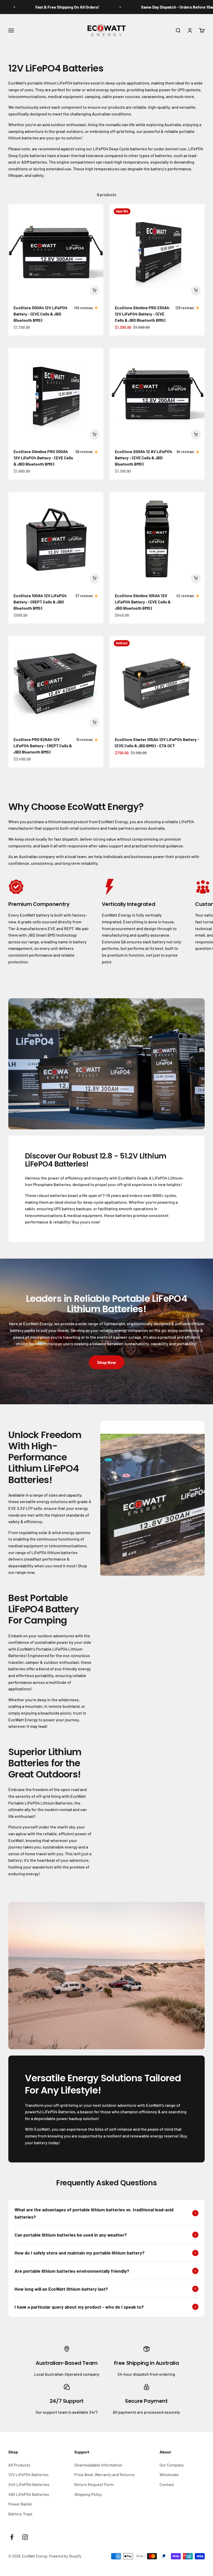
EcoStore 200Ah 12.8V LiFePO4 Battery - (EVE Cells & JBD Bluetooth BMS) (144, 458)
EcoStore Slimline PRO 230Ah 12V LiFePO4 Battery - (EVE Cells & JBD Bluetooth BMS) (142, 314)
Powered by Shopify (65, 2556)
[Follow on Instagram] (25, 2537)
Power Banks (20, 2504)
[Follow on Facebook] (12, 2537)
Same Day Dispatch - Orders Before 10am (154, 7)
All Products (19, 2465)
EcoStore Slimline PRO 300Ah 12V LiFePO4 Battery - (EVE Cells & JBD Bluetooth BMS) (43, 458)
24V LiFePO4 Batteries (29, 2484)
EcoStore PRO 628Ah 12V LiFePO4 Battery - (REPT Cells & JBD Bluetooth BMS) (43, 746)
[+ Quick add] (95, 291)
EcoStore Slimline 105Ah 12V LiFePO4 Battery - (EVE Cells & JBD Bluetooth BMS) (143, 602)
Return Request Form (94, 2484)
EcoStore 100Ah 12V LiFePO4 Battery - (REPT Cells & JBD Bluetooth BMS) (40, 602)
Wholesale (169, 2474)
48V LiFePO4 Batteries (29, 2494)
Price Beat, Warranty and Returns (104, 2474)
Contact (167, 2484)
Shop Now (107, 1362)
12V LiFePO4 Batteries (28, 2474)
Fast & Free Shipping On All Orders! (43, 7)
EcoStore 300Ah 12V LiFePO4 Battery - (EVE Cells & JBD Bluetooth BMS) (41, 314)
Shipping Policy (88, 2494)
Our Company (172, 2465)
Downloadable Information (98, 2465)
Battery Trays (20, 2514)
